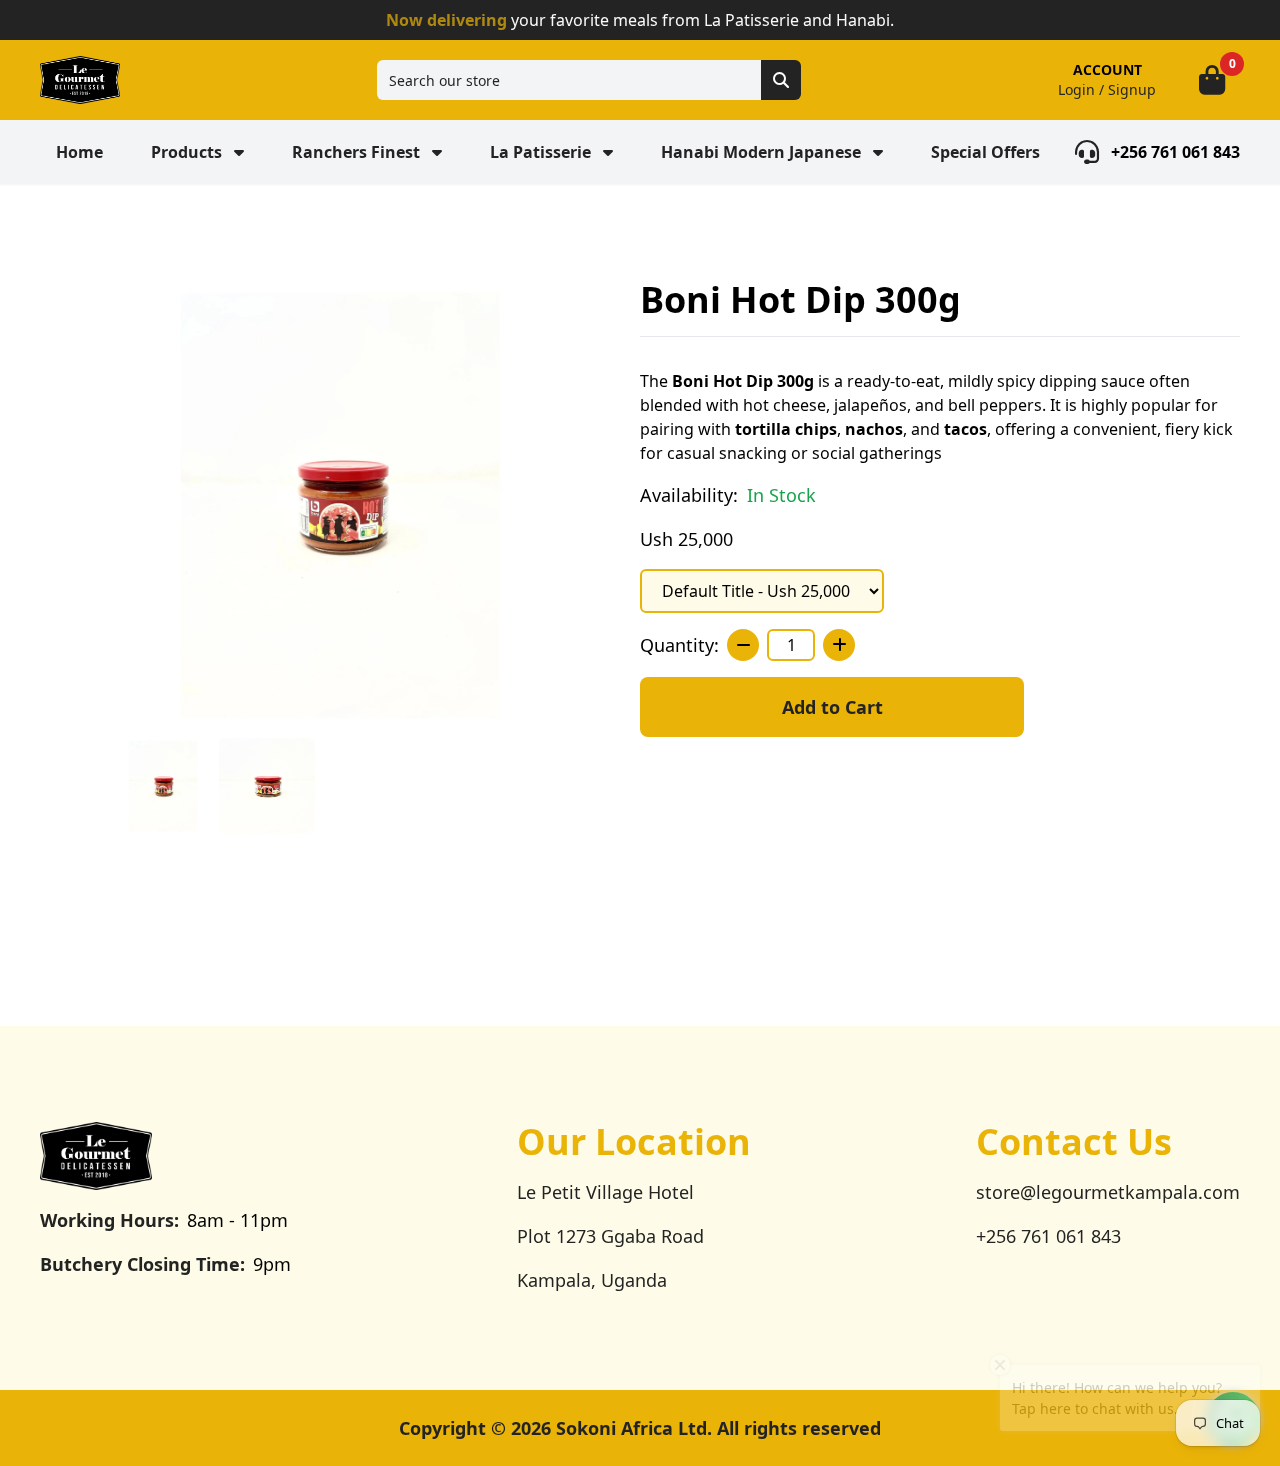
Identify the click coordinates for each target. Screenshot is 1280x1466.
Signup (1132, 89)
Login (1076, 89)
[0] (1212, 80)
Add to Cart (832, 707)
